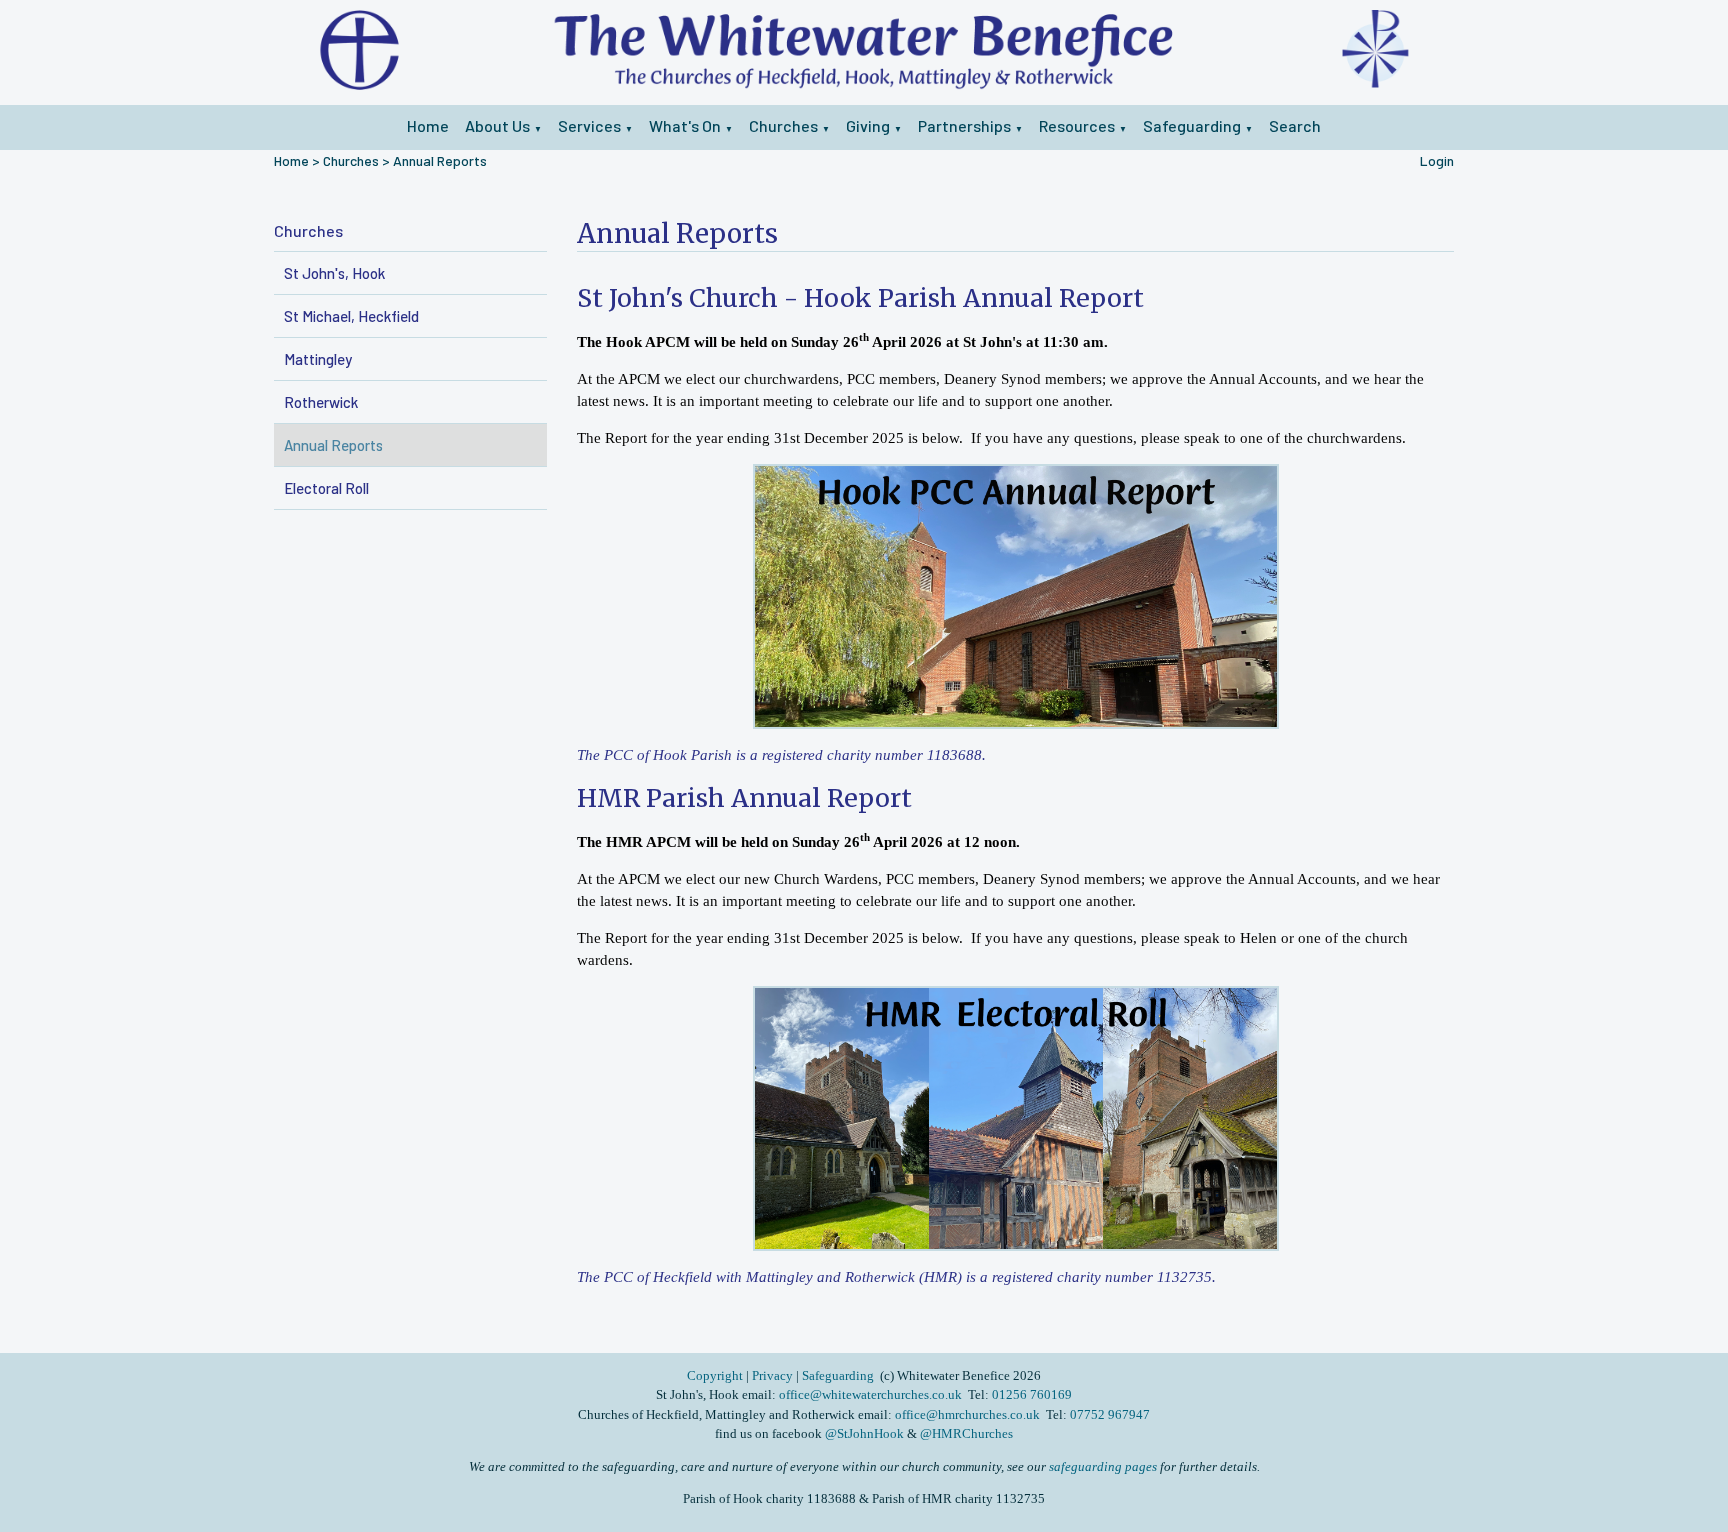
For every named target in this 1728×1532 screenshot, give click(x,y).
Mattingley (318, 359)
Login (1437, 160)
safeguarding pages (1103, 1466)
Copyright (716, 1375)
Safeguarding (1192, 125)
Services (589, 125)
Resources (1077, 125)
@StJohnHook (864, 1433)
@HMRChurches (966, 1433)
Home (428, 125)
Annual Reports (440, 160)
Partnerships (964, 125)
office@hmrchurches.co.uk (967, 1414)
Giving (868, 125)
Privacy (772, 1375)
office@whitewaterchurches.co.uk (870, 1394)
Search (1295, 125)
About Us (497, 125)
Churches (783, 125)
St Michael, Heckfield (351, 316)
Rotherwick (321, 402)
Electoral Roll (326, 488)
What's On (685, 125)
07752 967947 (1110, 1414)
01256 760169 (1032, 1394)
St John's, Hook (334, 273)
